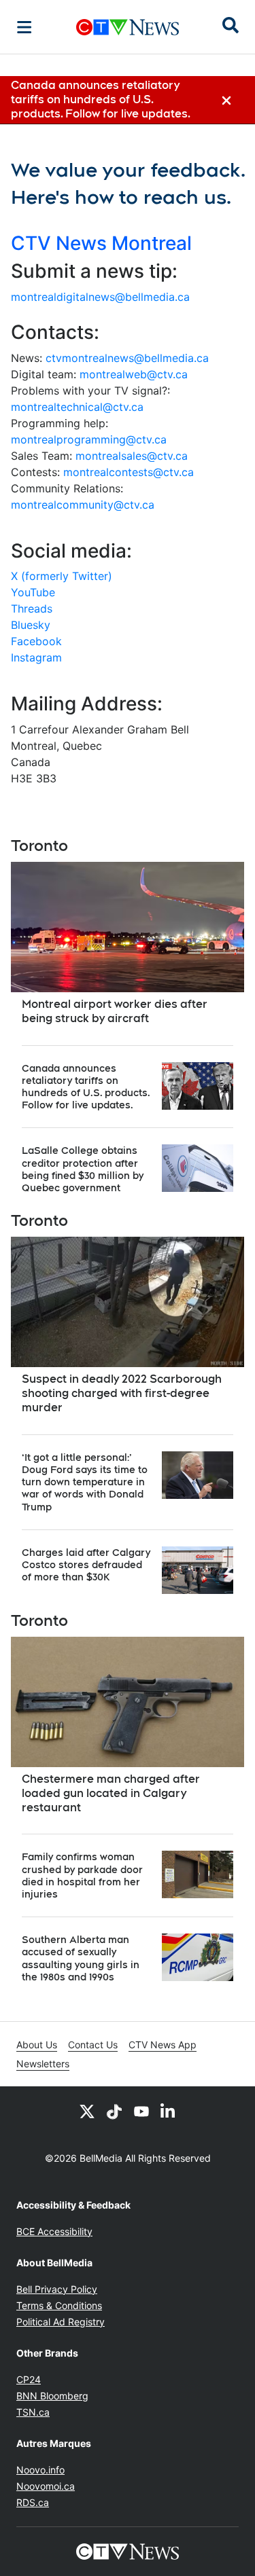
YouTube (33, 592)
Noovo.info (40, 2470)
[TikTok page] (114, 2111)
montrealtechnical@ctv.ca (77, 407)
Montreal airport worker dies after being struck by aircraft (115, 1011)
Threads (32, 609)
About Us (37, 2045)
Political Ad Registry (61, 2322)
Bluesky (31, 625)
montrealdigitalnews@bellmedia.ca (100, 297)
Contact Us (93, 2045)
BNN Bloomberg (52, 2396)
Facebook (36, 641)
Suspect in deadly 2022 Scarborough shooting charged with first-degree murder (122, 1393)
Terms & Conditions (59, 2305)
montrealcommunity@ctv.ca (83, 505)
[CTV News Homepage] (128, 27)
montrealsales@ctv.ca (132, 456)
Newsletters (43, 2064)
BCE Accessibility (54, 2231)
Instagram (36, 657)
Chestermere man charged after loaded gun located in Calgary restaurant (111, 1793)
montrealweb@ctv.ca (134, 374)
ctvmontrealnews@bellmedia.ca (127, 358)
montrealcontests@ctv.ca (129, 472)
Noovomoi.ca (46, 2486)
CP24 (29, 2379)
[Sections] (24, 27)
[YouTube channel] (141, 2111)
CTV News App (163, 2045)
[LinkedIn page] (169, 2111)
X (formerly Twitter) (62, 576)
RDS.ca (33, 2502)
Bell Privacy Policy (57, 2289)
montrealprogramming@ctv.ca (89, 439)
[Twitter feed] (87, 2111)
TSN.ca (33, 2412)
